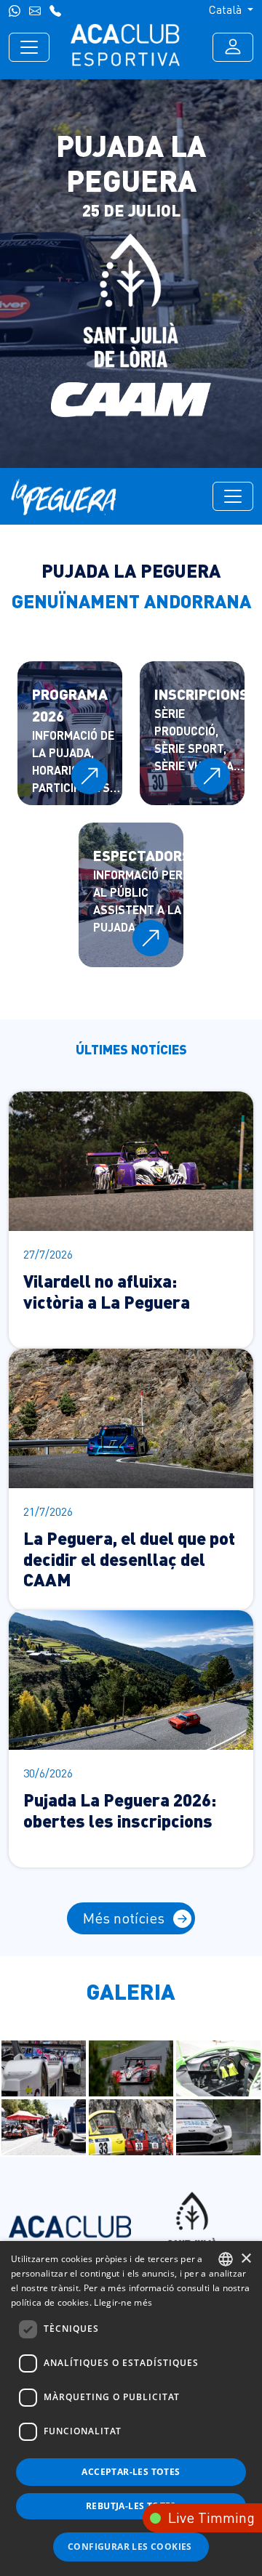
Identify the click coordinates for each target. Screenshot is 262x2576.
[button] (131, 2547)
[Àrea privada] (233, 47)
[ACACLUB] (70, 2225)
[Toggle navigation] (29, 47)
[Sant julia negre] (192, 2225)
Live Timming (211, 2518)
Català (227, 9)
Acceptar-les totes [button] (131, 2472)
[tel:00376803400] (55, 9)
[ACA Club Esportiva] (125, 47)
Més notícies (124, 1918)
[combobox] (226, 2259)
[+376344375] (15, 9)
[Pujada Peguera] (44, 2067)
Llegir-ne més (123, 2302)
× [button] (246, 2259)
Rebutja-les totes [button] (131, 2506)
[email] (35, 9)
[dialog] (131, 2409)
